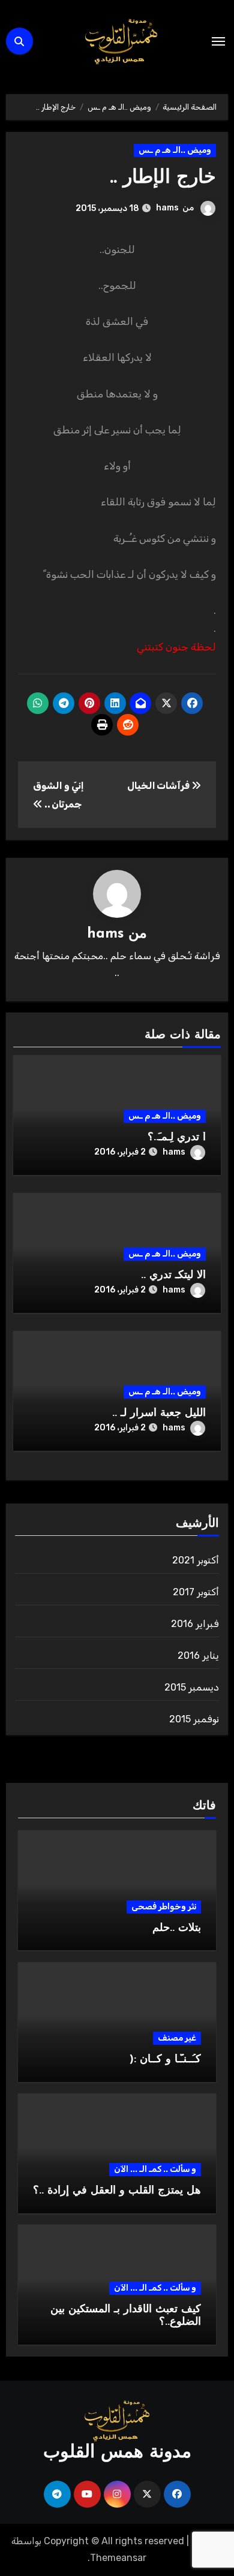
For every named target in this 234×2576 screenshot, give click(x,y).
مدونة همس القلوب (117, 2453)
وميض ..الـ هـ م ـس (175, 150)
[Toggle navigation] (218, 41)
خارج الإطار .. (163, 178)
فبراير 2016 (195, 1624)
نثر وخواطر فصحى (164, 1907)
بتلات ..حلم (177, 1929)
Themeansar (118, 2558)
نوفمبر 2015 (194, 1719)
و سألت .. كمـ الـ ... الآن (155, 2169)
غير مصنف (177, 2038)
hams (167, 208)
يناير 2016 (198, 1655)
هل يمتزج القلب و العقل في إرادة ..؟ (117, 2191)
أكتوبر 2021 (196, 1560)
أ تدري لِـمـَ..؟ (177, 1138)
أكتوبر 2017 (196, 1592)
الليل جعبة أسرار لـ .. (159, 1414)
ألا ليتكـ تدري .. (173, 1276)
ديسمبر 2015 (192, 1687)
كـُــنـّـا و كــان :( (165, 2060)
